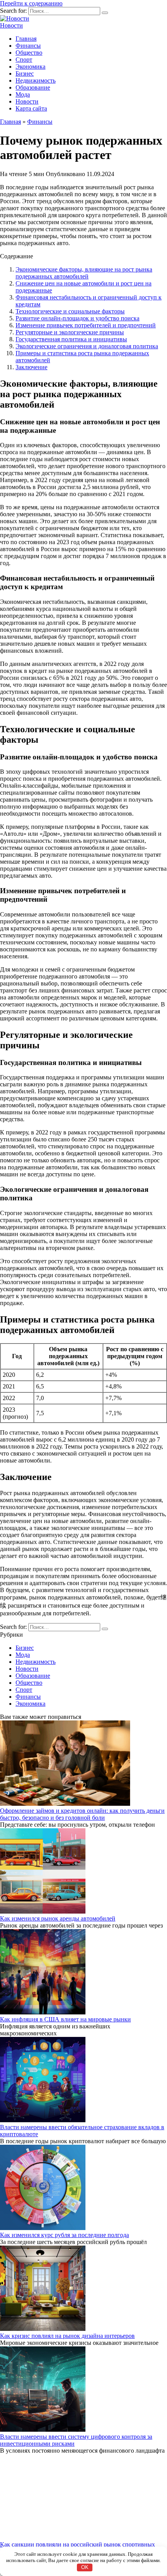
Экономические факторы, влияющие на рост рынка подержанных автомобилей (84, 273)
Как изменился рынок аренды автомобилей (58, 1918)
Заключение (31, 367)
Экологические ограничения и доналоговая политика (87, 346)
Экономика (30, 67)
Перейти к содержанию (31, 3)
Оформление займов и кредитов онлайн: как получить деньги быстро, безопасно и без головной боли (82, 1814)
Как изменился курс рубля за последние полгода (64, 2235)
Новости (11, 25)
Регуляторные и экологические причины (70, 332)
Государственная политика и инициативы (71, 339)
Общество (29, 53)
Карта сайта (31, 108)
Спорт (24, 60)
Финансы (28, 46)
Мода (23, 94)
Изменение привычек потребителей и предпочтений (86, 325)
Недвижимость (36, 80)
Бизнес (25, 73)
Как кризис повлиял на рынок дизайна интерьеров (67, 2336)
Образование (33, 87)
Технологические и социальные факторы (70, 311)
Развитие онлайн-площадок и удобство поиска (77, 318)
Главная (26, 39)
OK (85, 2567)
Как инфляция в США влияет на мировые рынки (65, 2019)
